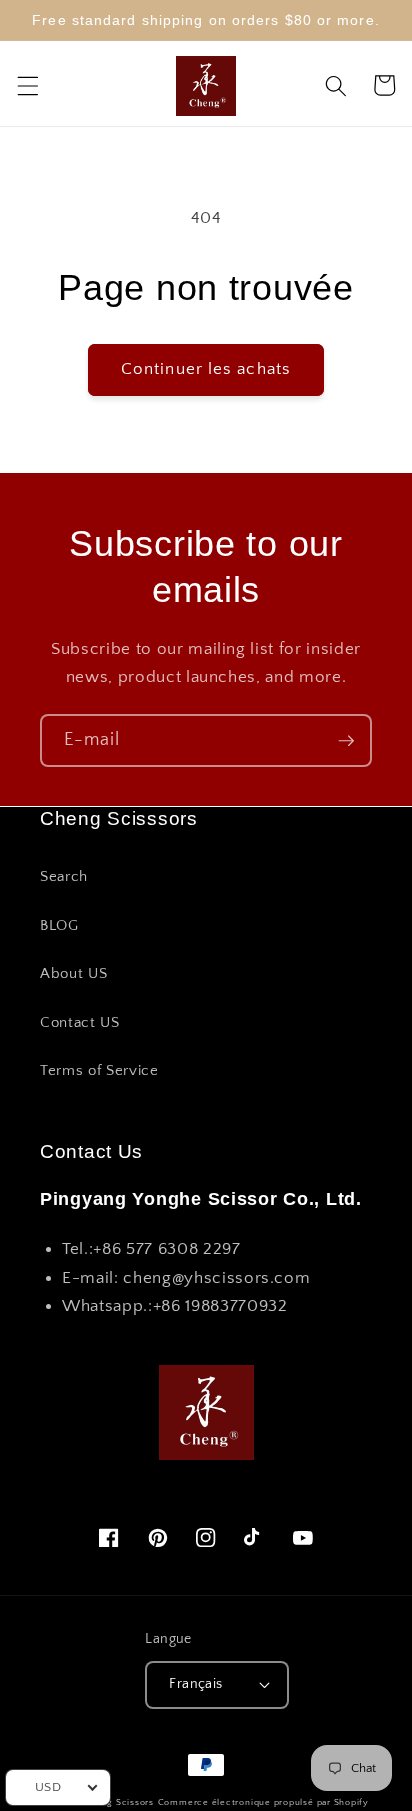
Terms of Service (99, 1070)
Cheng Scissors (118, 1802)
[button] (27, 85)
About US (73, 973)
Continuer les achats (206, 369)
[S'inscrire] (346, 741)
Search (64, 876)
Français (196, 1684)
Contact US (80, 1022)
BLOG (59, 925)
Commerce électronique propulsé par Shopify (263, 1802)
